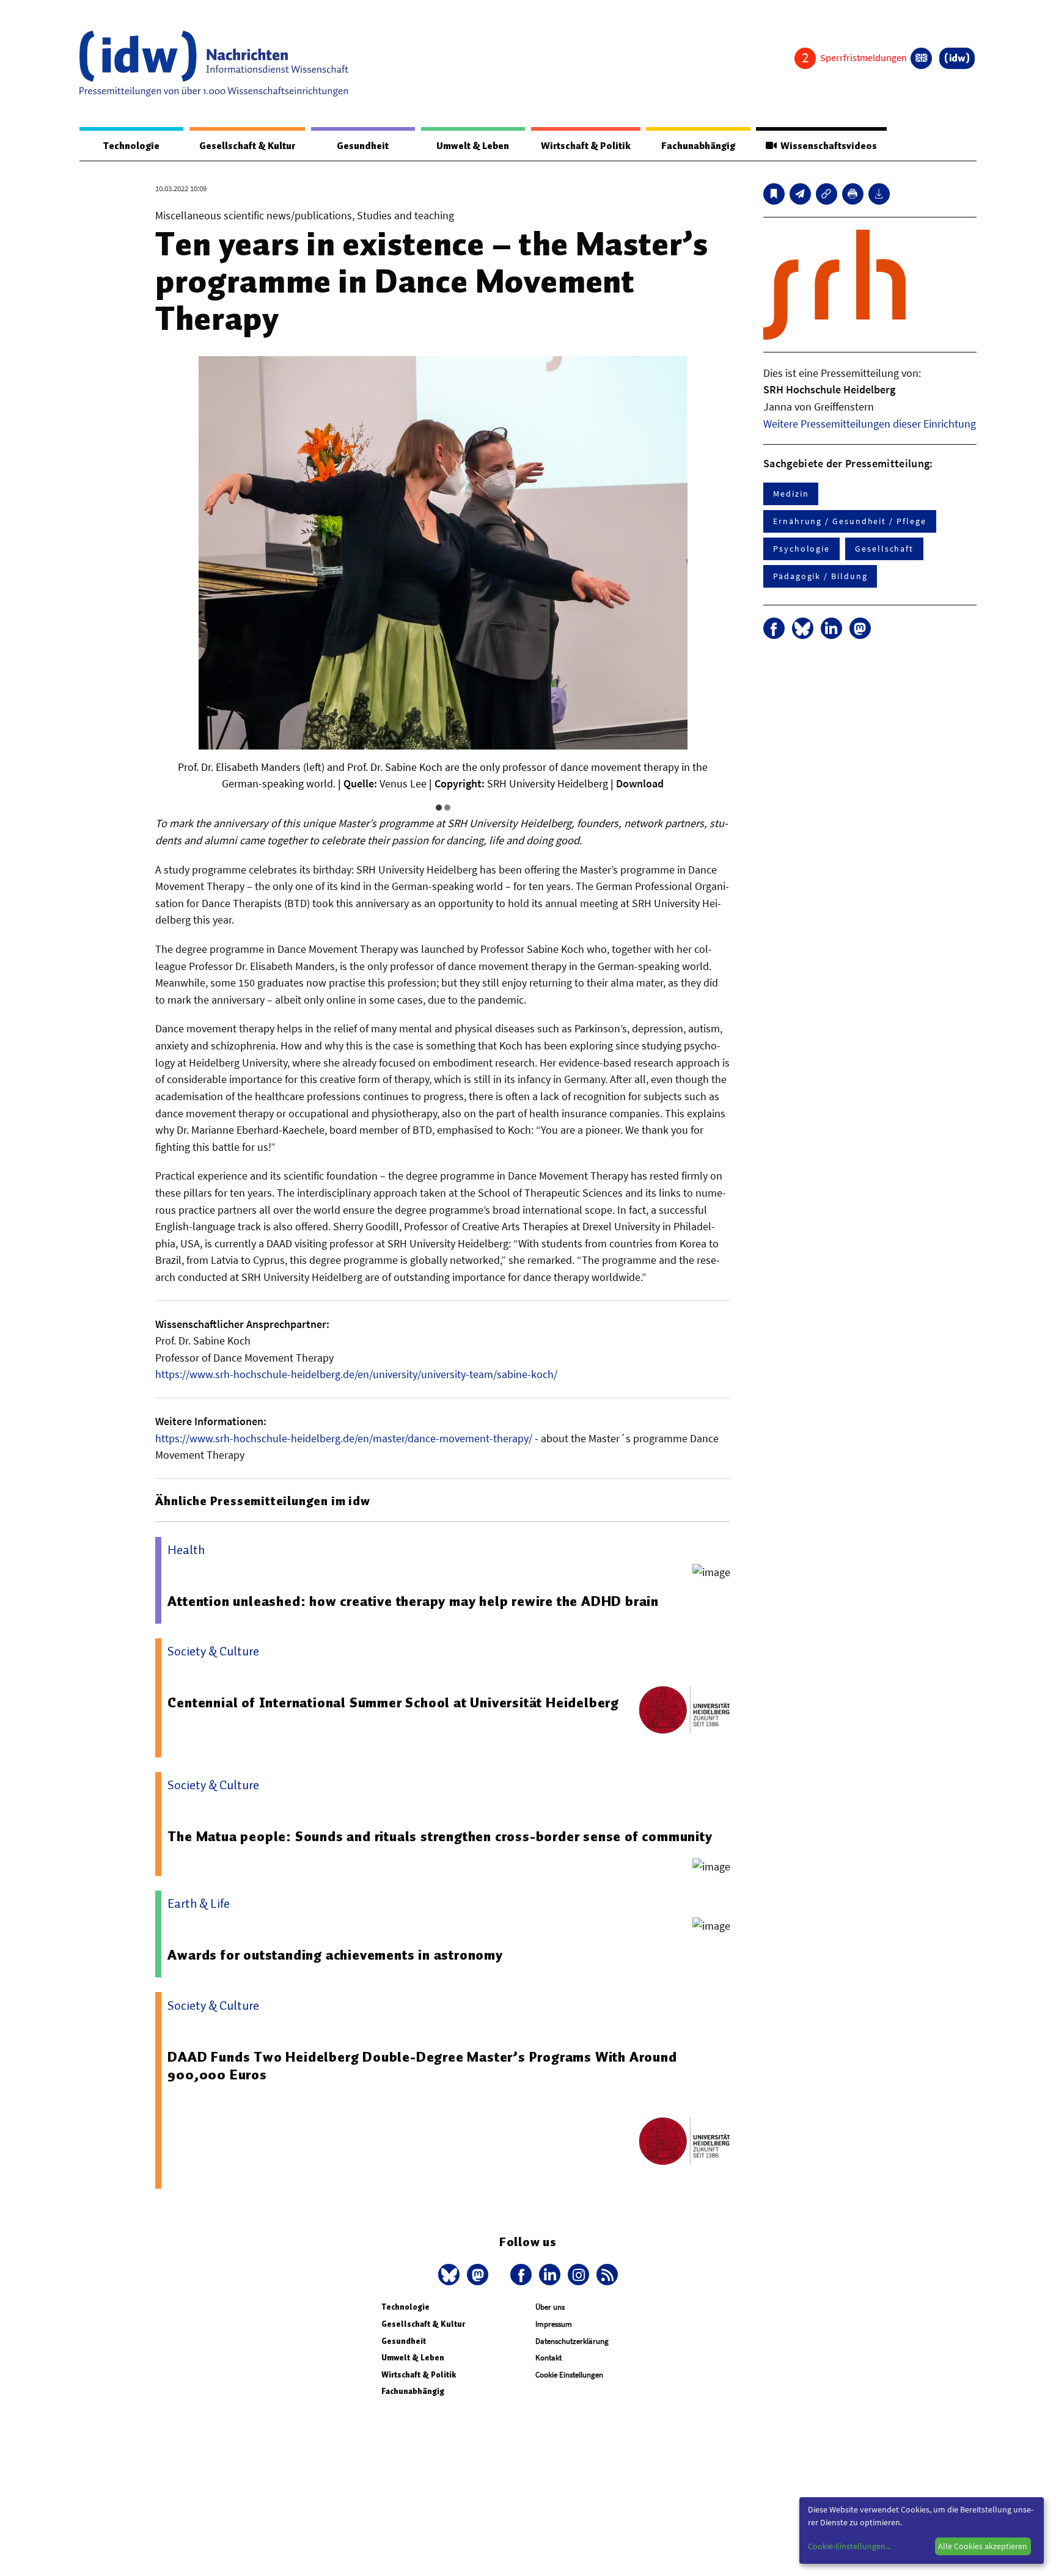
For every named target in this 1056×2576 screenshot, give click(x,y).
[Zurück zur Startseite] (214, 64)
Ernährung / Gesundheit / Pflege (850, 521)
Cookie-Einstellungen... (849, 2546)
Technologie (131, 146)
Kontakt (548, 2358)
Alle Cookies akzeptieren (983, 2546)
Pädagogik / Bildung (820, 576)
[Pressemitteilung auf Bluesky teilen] (803, 628)
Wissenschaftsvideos (827, 146)
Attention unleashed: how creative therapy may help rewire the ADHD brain (413, 1601)
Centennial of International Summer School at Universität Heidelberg (393, 1702)
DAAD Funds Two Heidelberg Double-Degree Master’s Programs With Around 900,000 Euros (422, 2066)
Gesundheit (363, 146)
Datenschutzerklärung (572, 2341)
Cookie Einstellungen (569, 2375)
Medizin (791, 494)
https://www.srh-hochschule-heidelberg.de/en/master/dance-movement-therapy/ (344, 1438)
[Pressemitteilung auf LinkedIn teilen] (831, 628)
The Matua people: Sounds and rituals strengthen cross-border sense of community (440, 1836)
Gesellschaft (884, 549)
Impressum (554, 2324)
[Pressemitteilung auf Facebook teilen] (774, 628)
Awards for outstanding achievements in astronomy (335, 1955)
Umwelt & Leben (473, 146)
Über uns (550, 2307)
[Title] (827, 194)
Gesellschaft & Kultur (247, 146)
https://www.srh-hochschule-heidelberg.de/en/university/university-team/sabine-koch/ (356, 1374)
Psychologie (801, 549)
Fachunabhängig (698, 146)
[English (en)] (921, 58)
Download (640, 783)
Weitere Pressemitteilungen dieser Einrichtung (870, 424)
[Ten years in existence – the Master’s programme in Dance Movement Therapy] (800, 194)
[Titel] (774, 194)
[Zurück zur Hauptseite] (957, 58)
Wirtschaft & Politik (586, 146)
